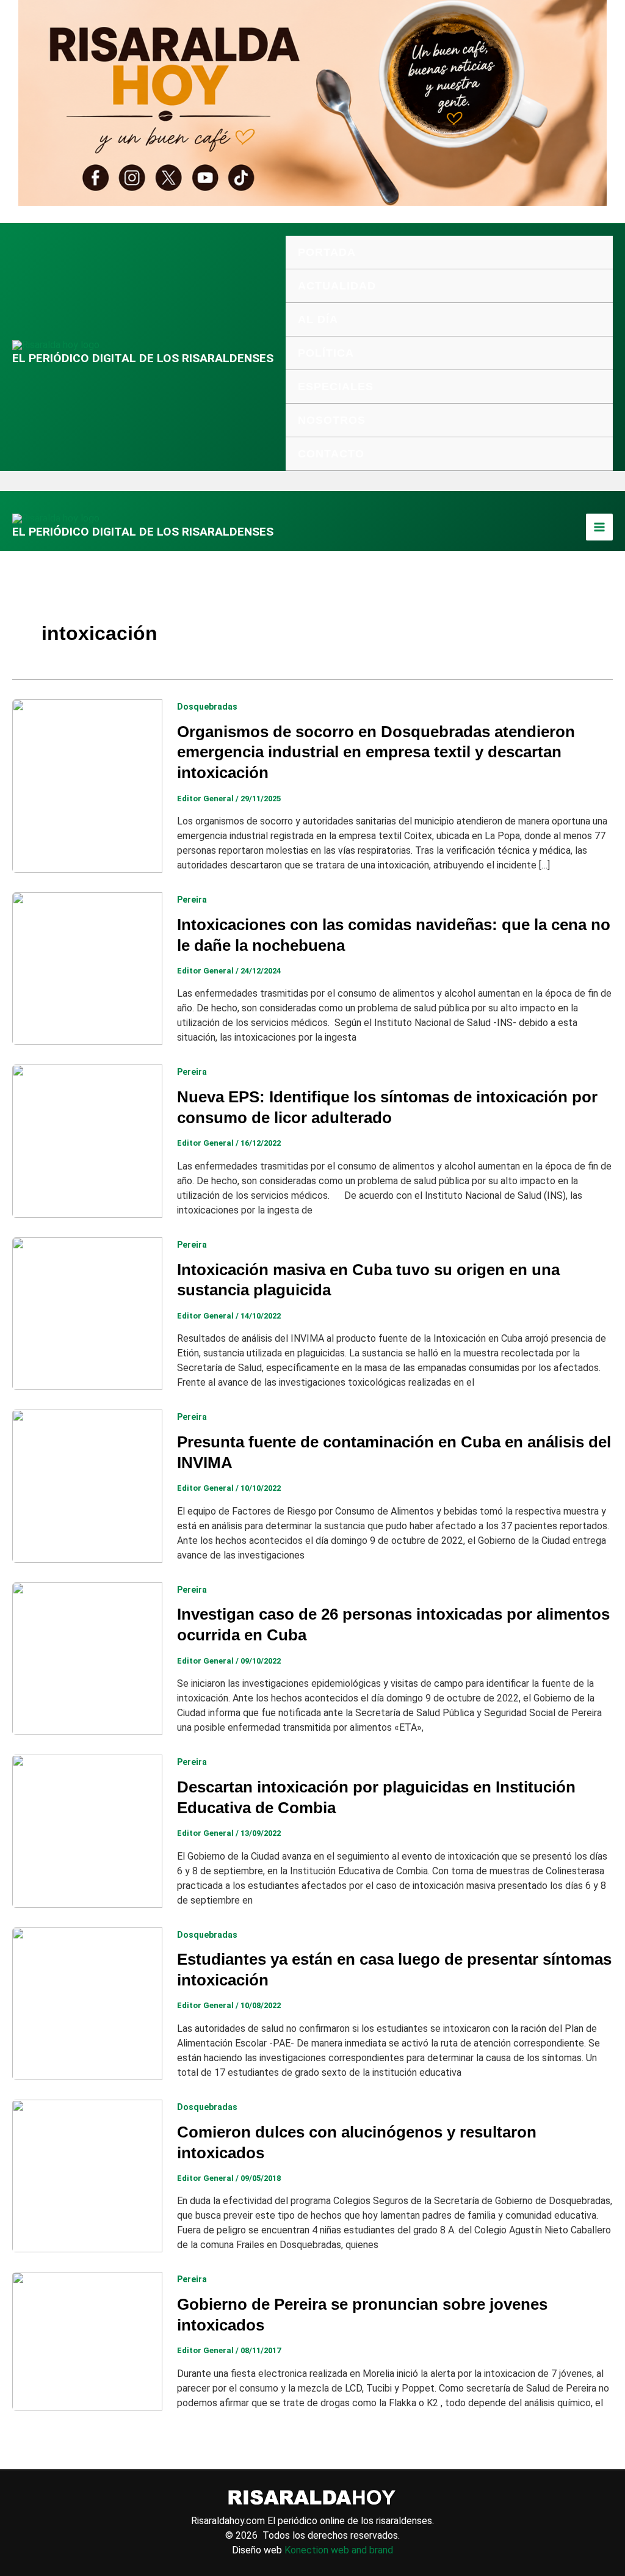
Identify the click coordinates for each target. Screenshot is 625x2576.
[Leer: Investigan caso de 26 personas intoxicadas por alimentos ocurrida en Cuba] (87, 1658)
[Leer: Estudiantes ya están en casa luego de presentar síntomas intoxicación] (87, 2003)
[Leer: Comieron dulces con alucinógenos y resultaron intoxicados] (87, 2175)
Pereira (192, 900)
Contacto (331, 454)
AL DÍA (318, 319)
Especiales (336, 387)
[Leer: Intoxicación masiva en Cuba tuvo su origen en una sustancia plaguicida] (87, 1313)
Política (326, 353)
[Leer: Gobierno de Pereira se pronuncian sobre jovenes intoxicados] (87, 2341)
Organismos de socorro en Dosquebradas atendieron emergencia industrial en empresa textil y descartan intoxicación (376, 752)
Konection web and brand (339, 2550)
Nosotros (332, 420)
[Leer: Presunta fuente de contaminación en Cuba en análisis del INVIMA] (87, 1486)
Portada (327, 252)
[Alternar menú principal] (599, 527)
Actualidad (337, 286)
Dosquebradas (207, 707)
